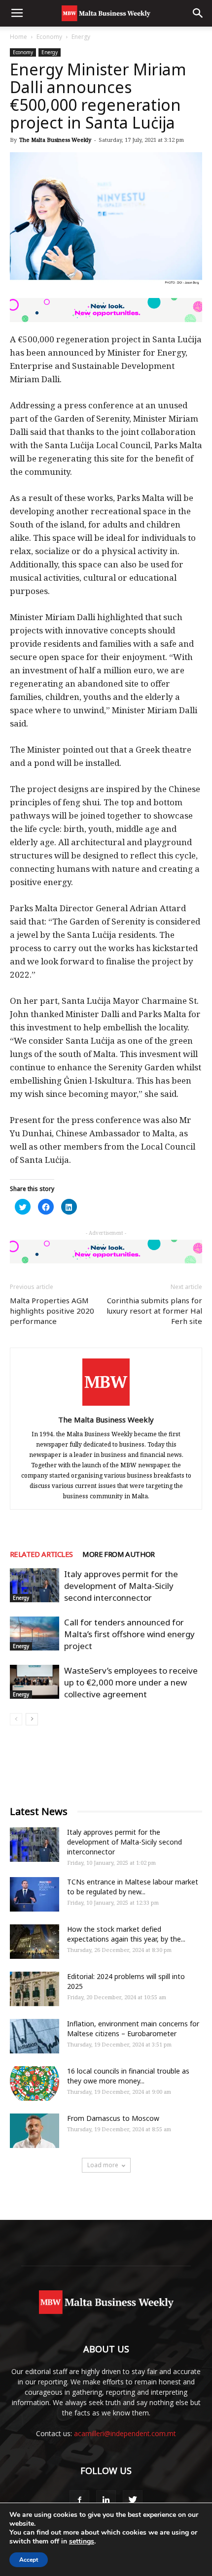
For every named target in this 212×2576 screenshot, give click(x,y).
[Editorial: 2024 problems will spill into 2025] (35, 1989)
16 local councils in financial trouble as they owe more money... (128, 2076)
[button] (198, 13)
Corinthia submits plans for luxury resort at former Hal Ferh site (154, 1311)
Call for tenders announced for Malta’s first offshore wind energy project (129, 1634)
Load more (103, 2165)
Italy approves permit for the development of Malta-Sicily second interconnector (121, 1586)
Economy (49, 37)
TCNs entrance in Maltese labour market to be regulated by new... (133, 1887)
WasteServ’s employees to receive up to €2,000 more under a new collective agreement (131, 1682)
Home (18, 37)
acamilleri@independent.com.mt (125, 2433)
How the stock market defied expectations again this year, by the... (126, 1934)
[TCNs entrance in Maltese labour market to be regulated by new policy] (35, 1894)
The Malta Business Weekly (55, 140)
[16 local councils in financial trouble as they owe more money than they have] (35, 2083)
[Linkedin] (106, 2500)
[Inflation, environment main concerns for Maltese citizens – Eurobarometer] (35, 2036)
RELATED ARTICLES (41, 1554)
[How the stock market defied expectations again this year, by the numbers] (35, 1942)
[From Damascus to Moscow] (35, 2131)
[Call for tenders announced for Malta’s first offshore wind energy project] (35, 1634)
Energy (81, 37)
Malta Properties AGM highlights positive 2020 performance (52, 1311)
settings (82, 2542)
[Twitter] (133, 2500)
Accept (29, 2560)
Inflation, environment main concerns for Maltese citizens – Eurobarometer (133, 2029)
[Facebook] (79, 2500)
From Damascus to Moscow (113, 2118)
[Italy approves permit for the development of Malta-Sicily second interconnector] (35, 1585)
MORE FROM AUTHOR (118, 1554)
